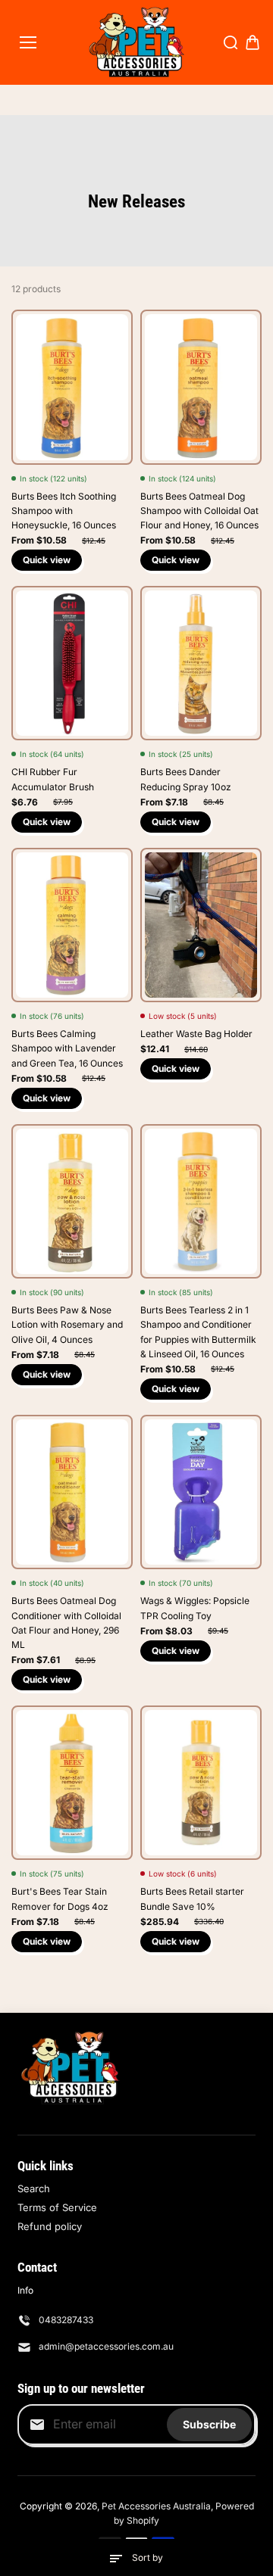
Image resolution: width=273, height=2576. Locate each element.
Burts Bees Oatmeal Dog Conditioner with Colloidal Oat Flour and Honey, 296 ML (66, 1623)
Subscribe (209, 2424)
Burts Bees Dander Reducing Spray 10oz (186, 779)
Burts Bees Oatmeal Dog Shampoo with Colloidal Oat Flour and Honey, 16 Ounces (199, 511)
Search (34, 2188)
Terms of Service (57, 2207)
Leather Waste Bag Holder (196, 1034)
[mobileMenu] (28, 42)
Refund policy (50, 2226)
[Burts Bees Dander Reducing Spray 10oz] (201, 663)
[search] (231, 42)
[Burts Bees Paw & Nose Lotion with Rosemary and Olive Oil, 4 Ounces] (72, 1201)
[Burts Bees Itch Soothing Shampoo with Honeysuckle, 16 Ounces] (72, 387)
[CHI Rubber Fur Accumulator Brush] (72, 663)
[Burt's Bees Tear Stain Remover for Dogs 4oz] (72, 1783)
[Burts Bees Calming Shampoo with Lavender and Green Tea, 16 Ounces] (72, 925)
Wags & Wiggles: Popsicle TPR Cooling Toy (195, 1608)
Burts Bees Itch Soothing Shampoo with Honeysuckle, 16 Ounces (64, 511)
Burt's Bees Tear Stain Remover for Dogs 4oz (60, 1899)
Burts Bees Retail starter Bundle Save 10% (192, 1899)
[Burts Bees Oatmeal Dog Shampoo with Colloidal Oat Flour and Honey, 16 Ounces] (201, 387)
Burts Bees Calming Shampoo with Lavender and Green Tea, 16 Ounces (67, 1048)
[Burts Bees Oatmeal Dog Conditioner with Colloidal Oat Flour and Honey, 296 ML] (72, 1492)
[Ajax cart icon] (253, 42)
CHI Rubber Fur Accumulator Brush (53, 779)
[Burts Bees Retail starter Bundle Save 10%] (201, 1783)
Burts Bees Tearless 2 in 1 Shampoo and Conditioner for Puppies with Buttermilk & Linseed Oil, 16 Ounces (198, 1332)
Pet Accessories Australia (156, 2506)
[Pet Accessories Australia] (137, 42)
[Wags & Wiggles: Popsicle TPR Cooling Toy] (201, 1492)
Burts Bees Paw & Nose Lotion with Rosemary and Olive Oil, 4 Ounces (67, 1324)
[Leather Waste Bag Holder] (201, 925)
